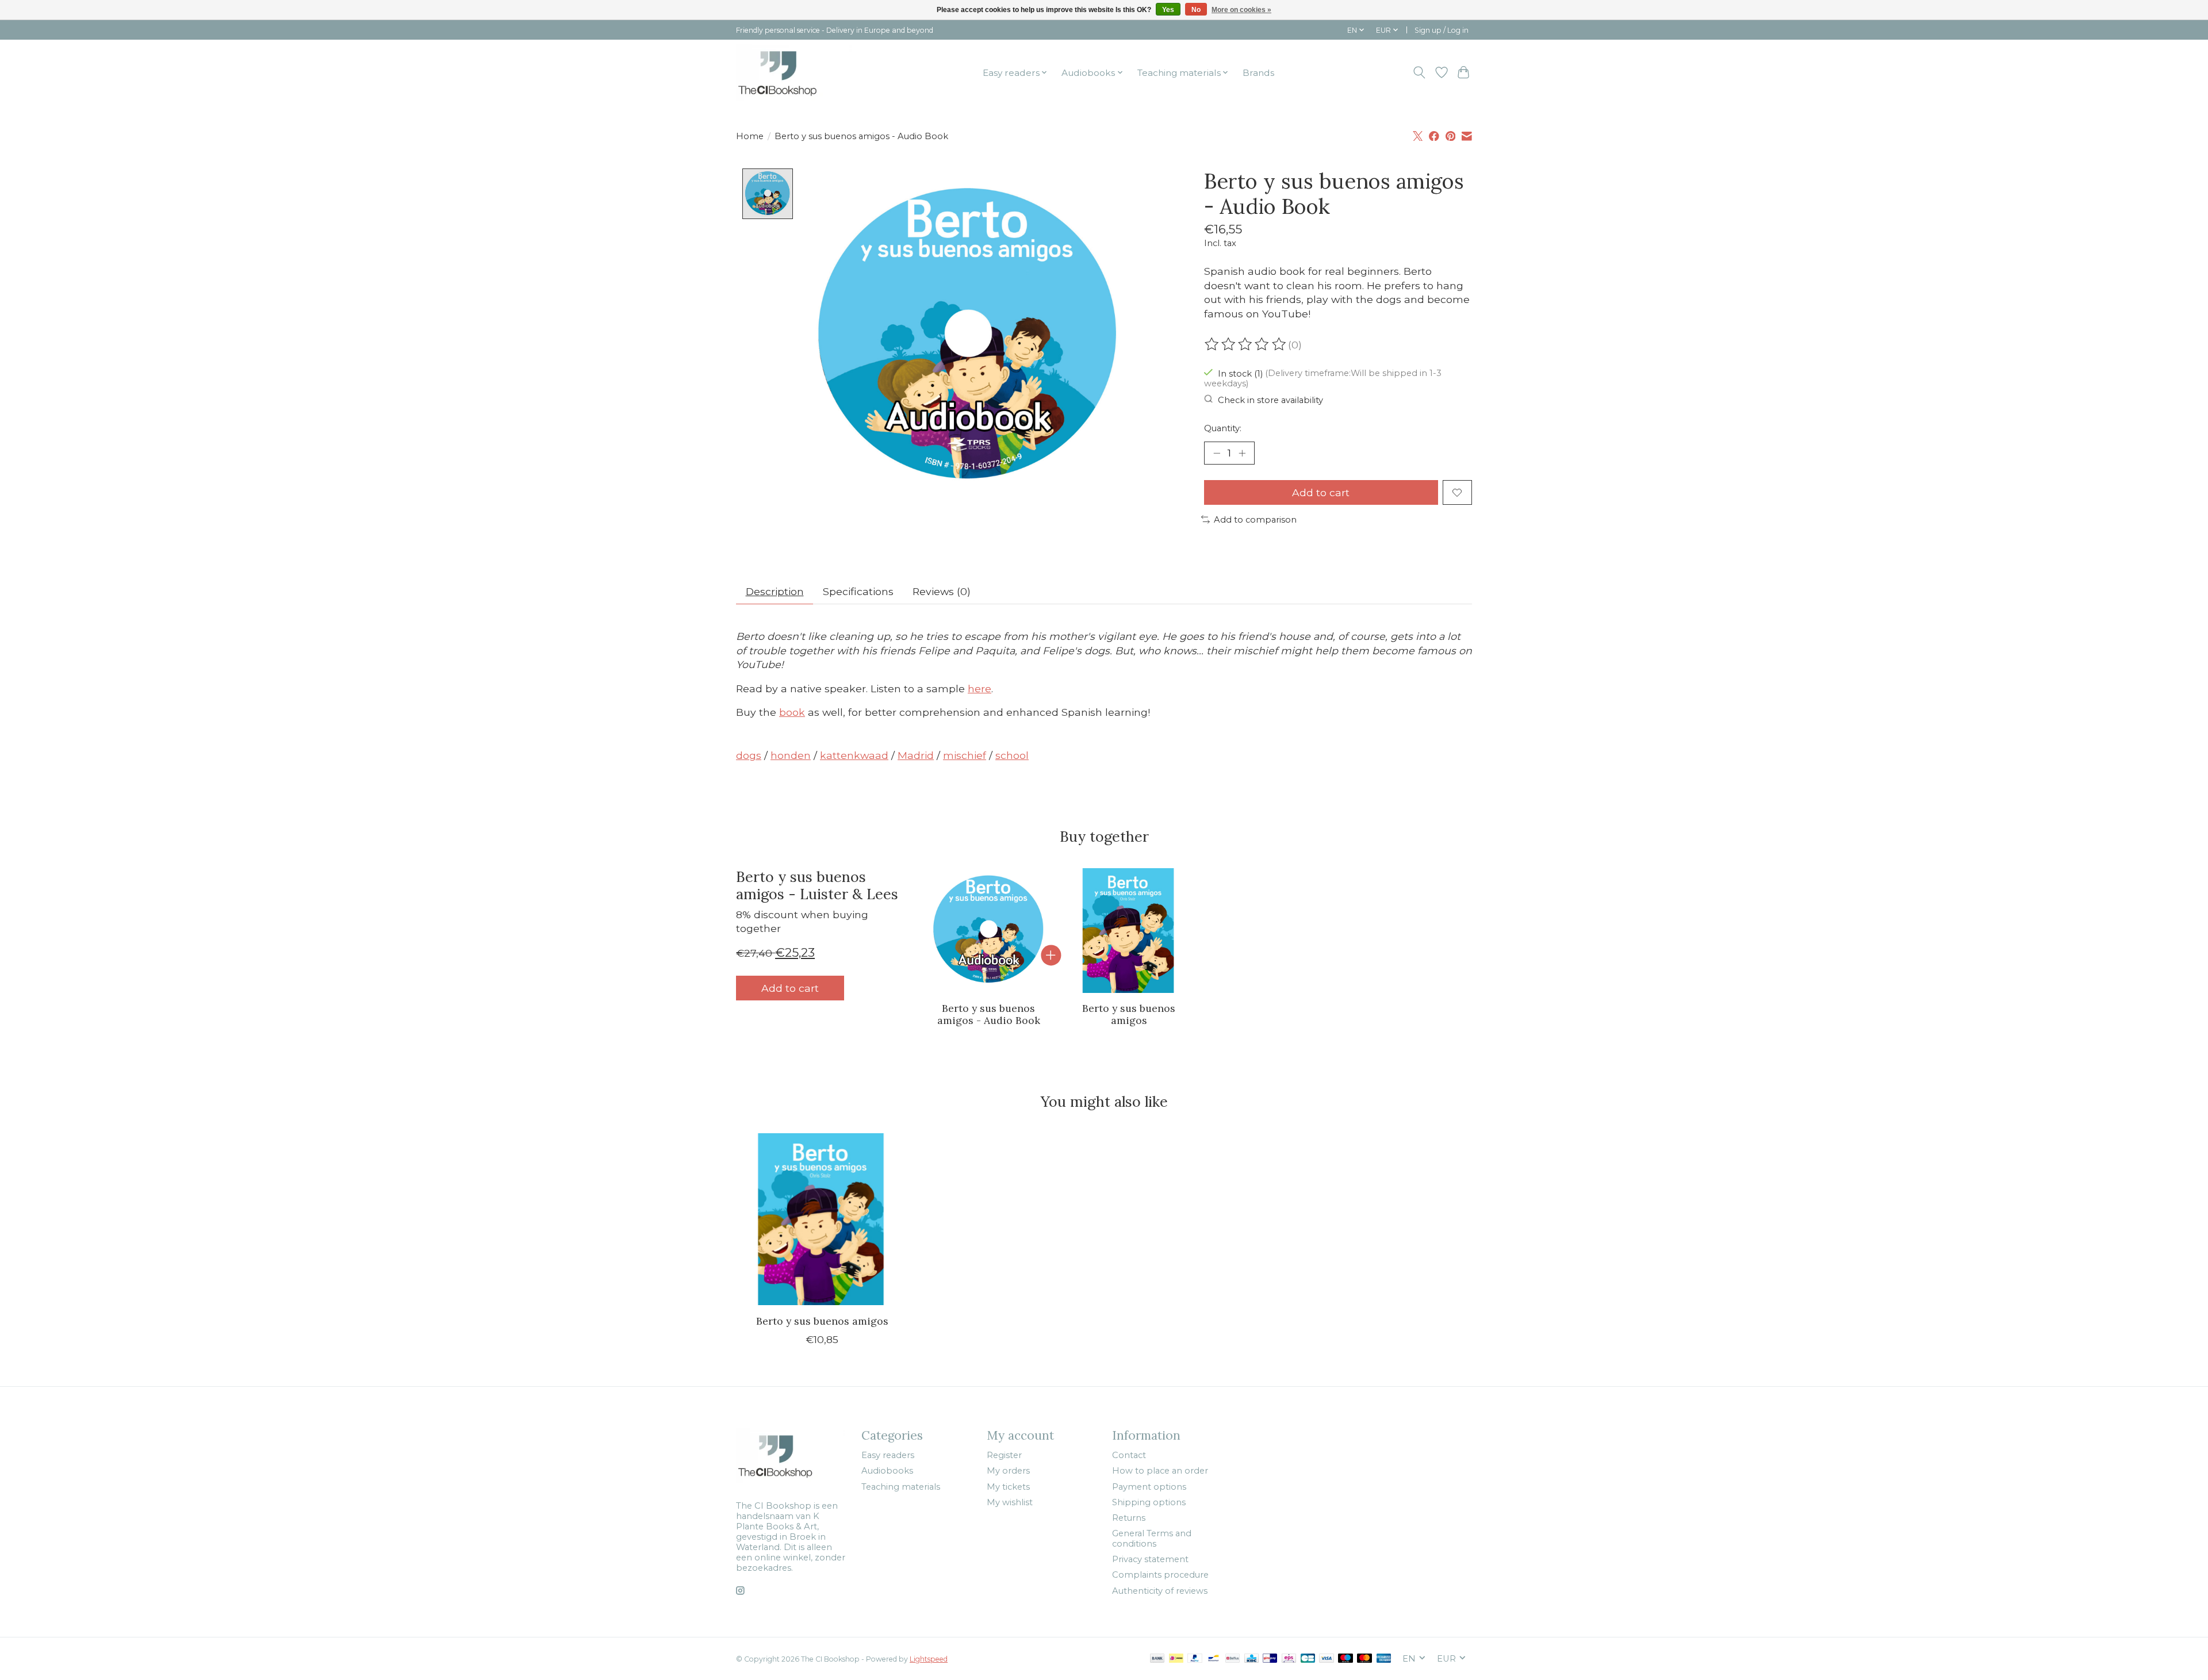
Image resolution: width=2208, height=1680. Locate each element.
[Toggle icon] (1419, 72)
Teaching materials (901, 1487)
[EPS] (1289, 1659)
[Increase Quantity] (1242, 453)
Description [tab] (775, 591)
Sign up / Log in (1442, 30)
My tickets (1008, 1487)
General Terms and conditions (1152, 1539)
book (792, 712)
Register (1004, 1455)
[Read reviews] (1246, 344)
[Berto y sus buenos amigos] (1129, 931)
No (1196, 10)
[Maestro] (1345, 1659)
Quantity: (1223, 428)
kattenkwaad (854, 755)
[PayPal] (1195, 1659)
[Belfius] (1233, 1659)
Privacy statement (1150, 1559)
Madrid (916, 755)
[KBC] (1251, 1659)
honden (791, 755)
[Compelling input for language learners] (794, 72)
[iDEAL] (1176, 1659)
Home (750, 136)
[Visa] (1327, 1659)
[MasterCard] (1364, 1659)
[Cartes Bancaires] (1308, 1659)
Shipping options (1149, 1502)
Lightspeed (929, 1659)
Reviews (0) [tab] (942, 591)
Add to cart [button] (790, 988)
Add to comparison (1255, 520)
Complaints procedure (1160, 1575)
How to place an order (1160, 1471)
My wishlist (1010, 1502)
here (980, 689)
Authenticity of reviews (1160, 1591)
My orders (1008, 1471)
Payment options (1149, 1487)
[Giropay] (1270, 1659)
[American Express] (1384, 1659)
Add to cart (1321, 492)
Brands (1258, 73)
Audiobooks (887, 1471)
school (1012, 755)
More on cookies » (1241, 10)
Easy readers (888, 1455)
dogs (749, 755)
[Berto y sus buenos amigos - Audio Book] (989, 931)
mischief (965, 755)
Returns (1129, 1518)
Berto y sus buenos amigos (1129, 1014)
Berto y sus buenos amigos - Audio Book (989, 1014)
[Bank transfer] (1157, 1659)
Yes (1168, 10)
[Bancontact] (1214, 1659)
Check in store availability (1270, 400)
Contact (1129, 1455)
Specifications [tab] (858, 591)
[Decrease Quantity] (1217, 453)
